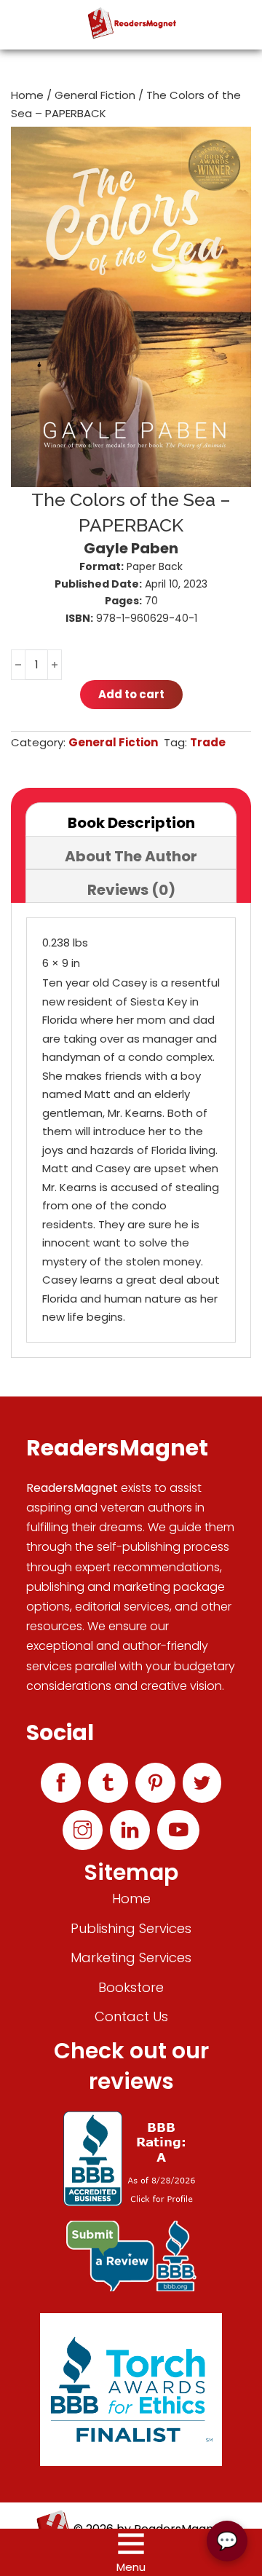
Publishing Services (131, 1928)
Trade (208, 742)
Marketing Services (131, 1957)
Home (27, 95)
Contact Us (131, 2016)
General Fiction (95, 95)
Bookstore (131, 1987)
